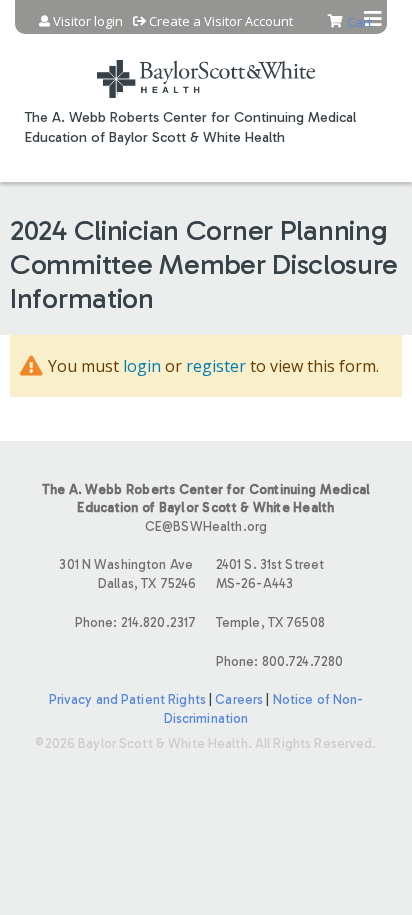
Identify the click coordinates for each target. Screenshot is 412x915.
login (142, 366)
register (216, 366)
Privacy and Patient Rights (127, 699)
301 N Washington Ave (127, 574)
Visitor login (88, 21)
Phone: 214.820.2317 (135, 622)
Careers (239, 699)
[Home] (206, 66)
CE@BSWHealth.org (206, 526)
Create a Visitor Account (221, 21)
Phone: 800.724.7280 (279, 661)
